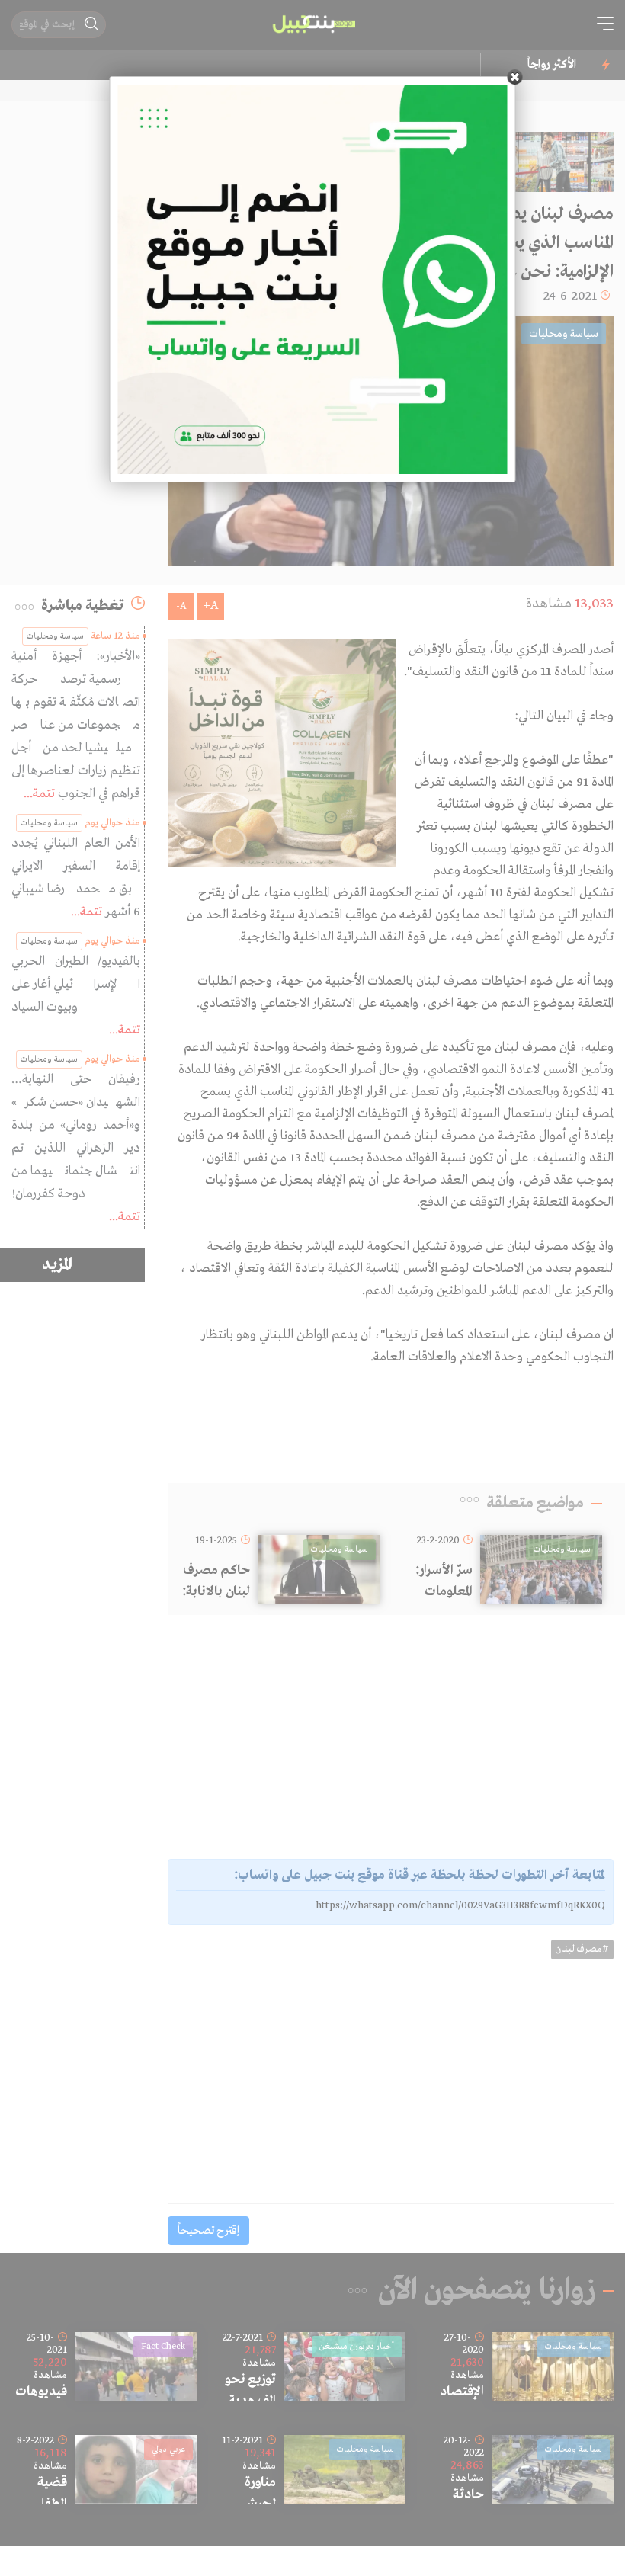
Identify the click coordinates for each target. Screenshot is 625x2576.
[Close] (515, 77)
